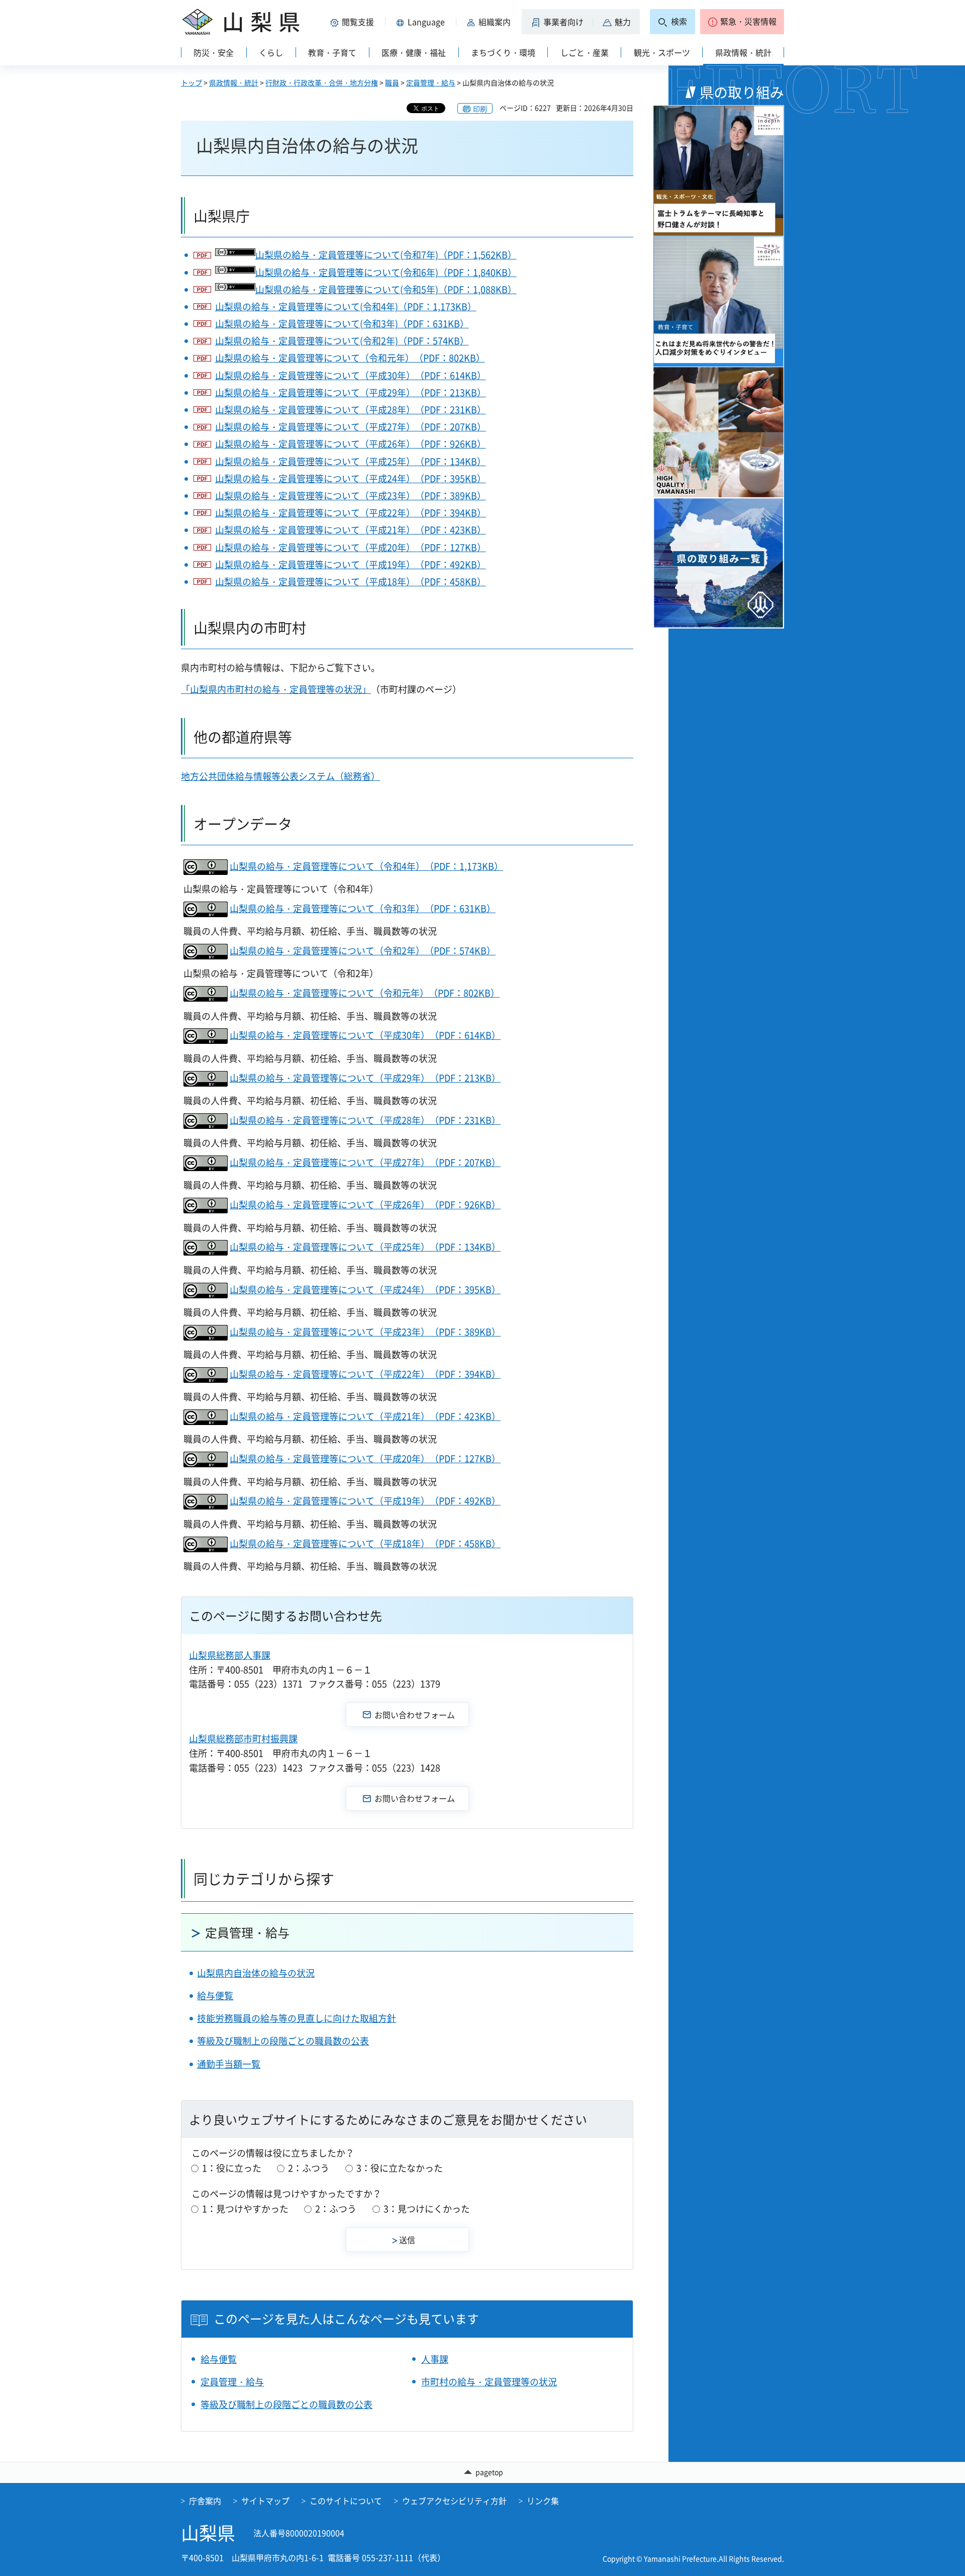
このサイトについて (346, 2501)
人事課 (435, 2359)
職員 (392, 82)
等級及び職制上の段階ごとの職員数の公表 (283, 2041)
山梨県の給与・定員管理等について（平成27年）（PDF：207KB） (351, 427)
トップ (191, 82)
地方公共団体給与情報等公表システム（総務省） (280, 776)
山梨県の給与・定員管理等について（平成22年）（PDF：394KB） (351, 513)
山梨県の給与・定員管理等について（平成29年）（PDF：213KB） (351, 392)
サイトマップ (265, 2501)
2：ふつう (309, 2168)
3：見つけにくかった (427, 2209)
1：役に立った (232, 2168)
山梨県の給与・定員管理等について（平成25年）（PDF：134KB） (351, 461)
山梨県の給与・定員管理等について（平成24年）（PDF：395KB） (351, 478)
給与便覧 (215, 1995)
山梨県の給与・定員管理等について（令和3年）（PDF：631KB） (363, 908)
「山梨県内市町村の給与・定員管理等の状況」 (276, 689)
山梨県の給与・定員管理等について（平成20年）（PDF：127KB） (351, 547)
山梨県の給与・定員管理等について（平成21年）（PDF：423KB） (351, 530)
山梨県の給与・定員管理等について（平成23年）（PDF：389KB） (351, 496)
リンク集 (543, 2501)
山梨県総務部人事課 (230, 1655)
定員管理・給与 (431, 82)
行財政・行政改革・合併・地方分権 (322, 82)
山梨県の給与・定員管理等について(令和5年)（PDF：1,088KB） (386, 289)
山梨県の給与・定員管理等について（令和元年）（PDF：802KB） (350, 358)
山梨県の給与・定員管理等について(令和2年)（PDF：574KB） (342, 341)
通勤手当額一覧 (229, 2064)
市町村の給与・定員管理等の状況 (489, 2382)
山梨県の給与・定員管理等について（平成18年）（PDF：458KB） (351, 582)
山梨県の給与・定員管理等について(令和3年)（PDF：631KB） (342, 324)
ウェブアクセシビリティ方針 (454, 2501)
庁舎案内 (205, 2501)
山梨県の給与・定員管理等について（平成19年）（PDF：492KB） (351, 564)
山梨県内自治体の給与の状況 (256, 1973)
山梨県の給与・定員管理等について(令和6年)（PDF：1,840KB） (386, 272)
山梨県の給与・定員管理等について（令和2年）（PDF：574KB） (363, 951)
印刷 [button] (480, 109)
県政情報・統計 (234, 82)
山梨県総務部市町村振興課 (243, 1739)
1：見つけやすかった (245, 2209)
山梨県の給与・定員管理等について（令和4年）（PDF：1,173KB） (366, 866)
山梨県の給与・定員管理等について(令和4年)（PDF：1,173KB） (346, 306)
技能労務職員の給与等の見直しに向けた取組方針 (297, 2018)
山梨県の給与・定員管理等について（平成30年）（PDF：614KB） (351, 375)
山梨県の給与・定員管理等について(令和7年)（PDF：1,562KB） (386, 255)
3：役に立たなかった (400, 2168)
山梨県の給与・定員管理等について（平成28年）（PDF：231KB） (351, 410)
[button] (354, 22)
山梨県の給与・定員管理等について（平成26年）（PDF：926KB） (351, 444)
